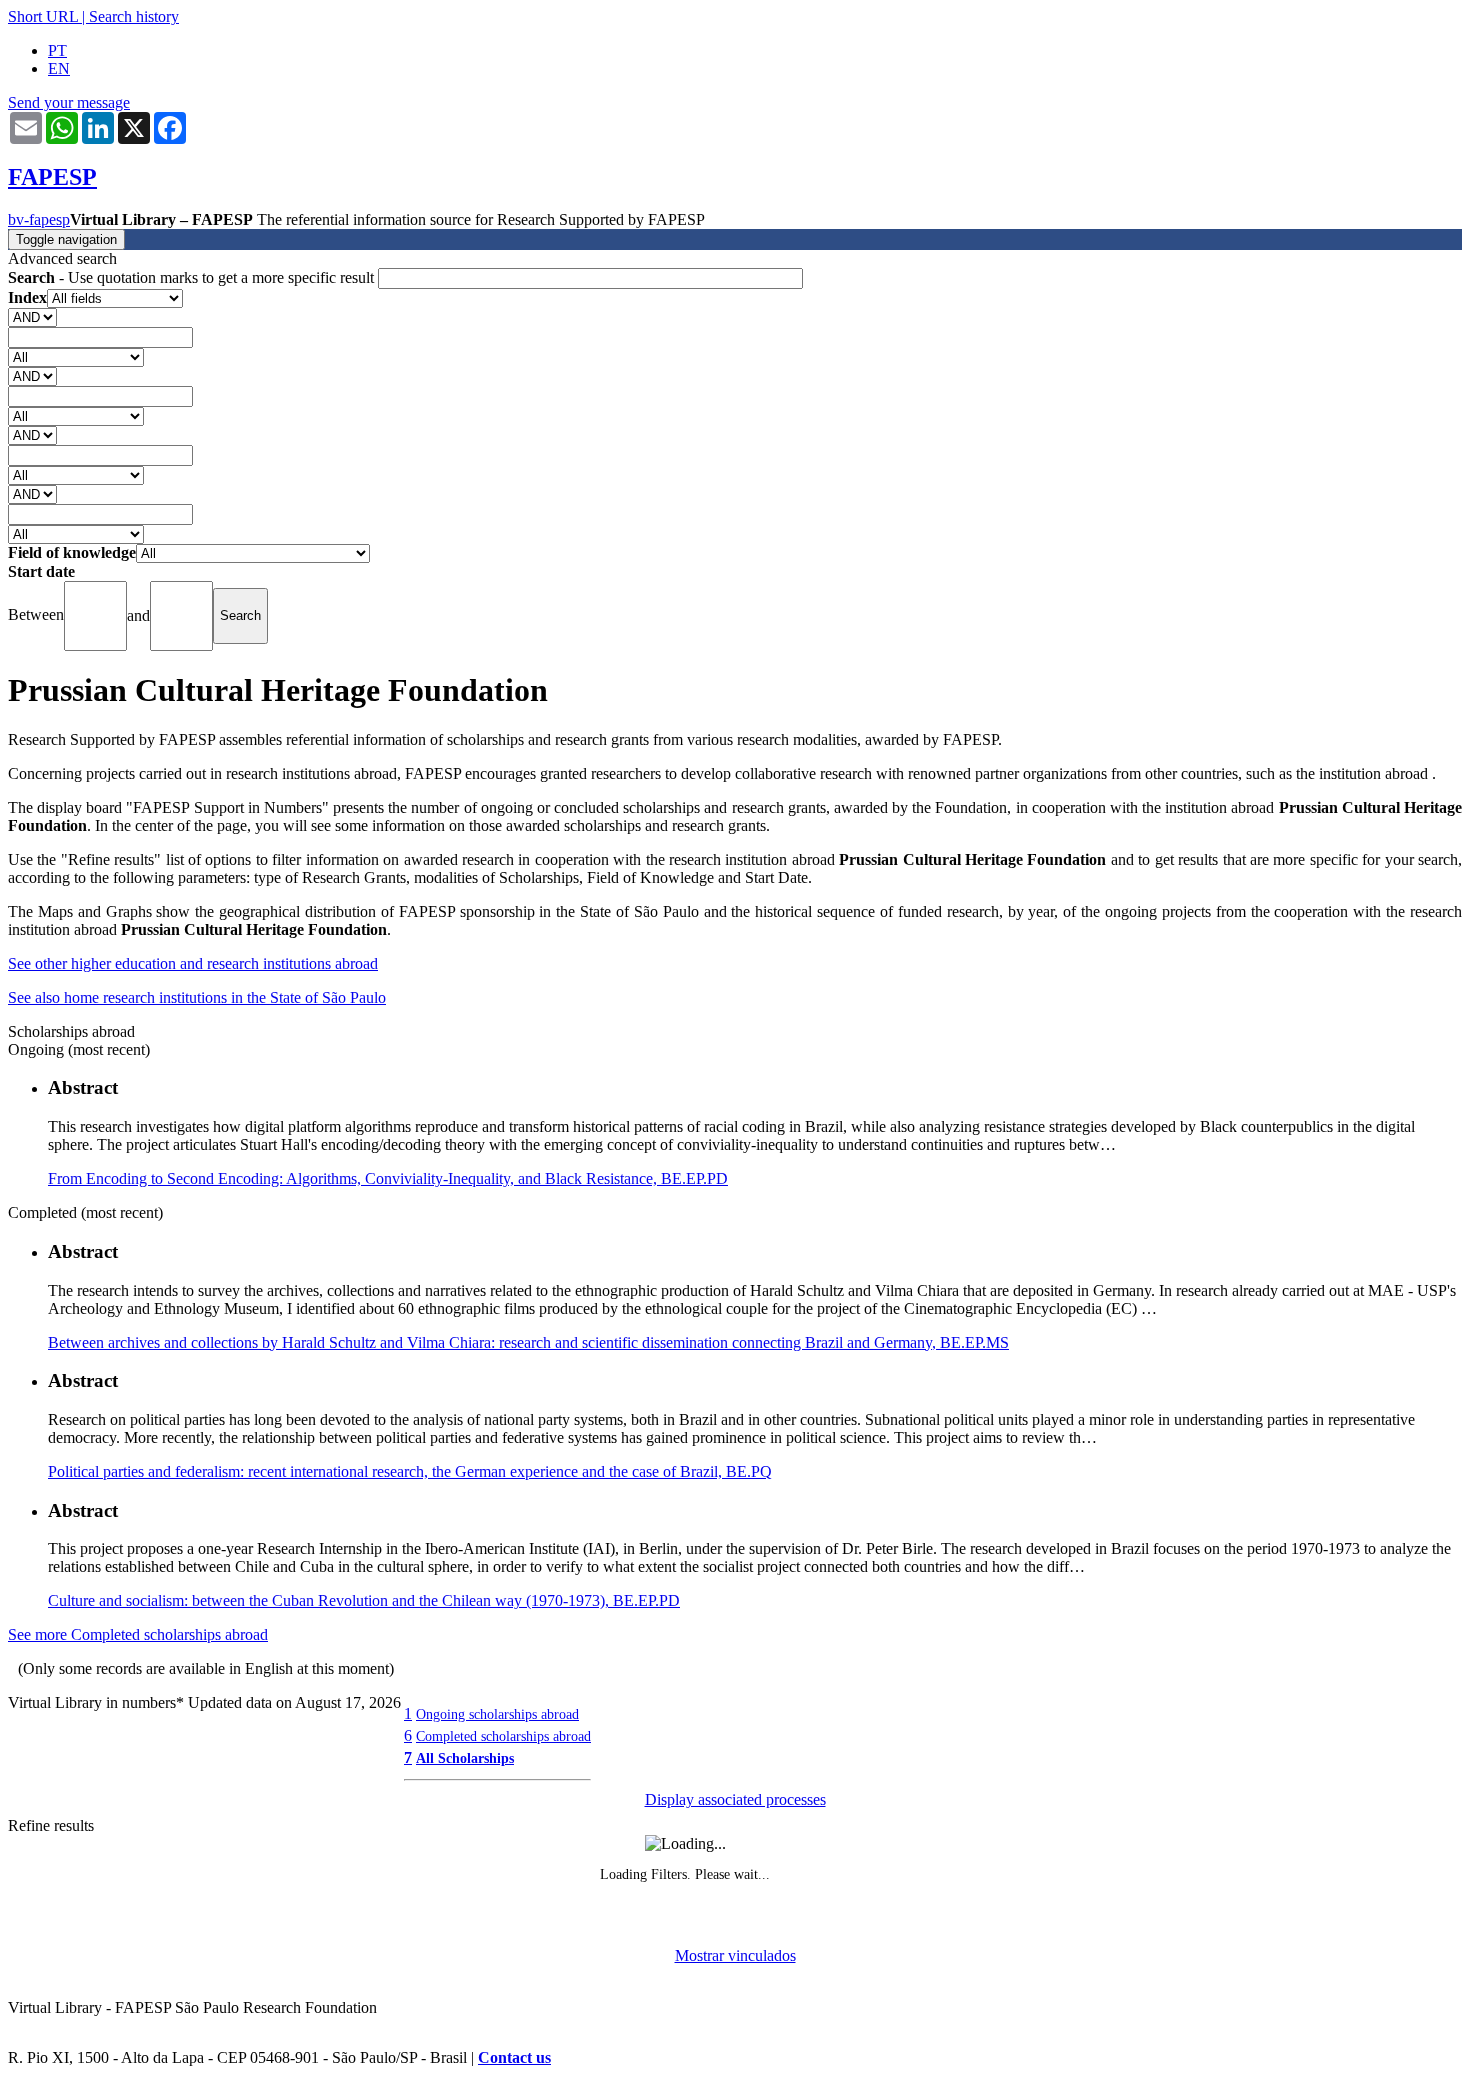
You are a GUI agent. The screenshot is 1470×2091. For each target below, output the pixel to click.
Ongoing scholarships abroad (497, 1714)
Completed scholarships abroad (503, 1736)
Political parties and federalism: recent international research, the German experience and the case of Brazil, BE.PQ (410, 1471)
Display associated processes (735, 1799)
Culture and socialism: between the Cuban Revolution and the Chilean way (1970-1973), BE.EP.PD (364, 1600)
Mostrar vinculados (735, 1955)
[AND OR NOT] (32, 316)
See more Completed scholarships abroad (138, 1634)
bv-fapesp (39, 219)
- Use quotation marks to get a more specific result (193, 277)
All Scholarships (465, 1758)
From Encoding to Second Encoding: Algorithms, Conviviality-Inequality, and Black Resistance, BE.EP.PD (388, 1178)
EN (59, 68)
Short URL (43, 16)
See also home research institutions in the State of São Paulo (197, 997)
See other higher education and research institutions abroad (193, 963)
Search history (134, 16)
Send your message (69, 102)
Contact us (514, 2057)
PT (57, 50)
